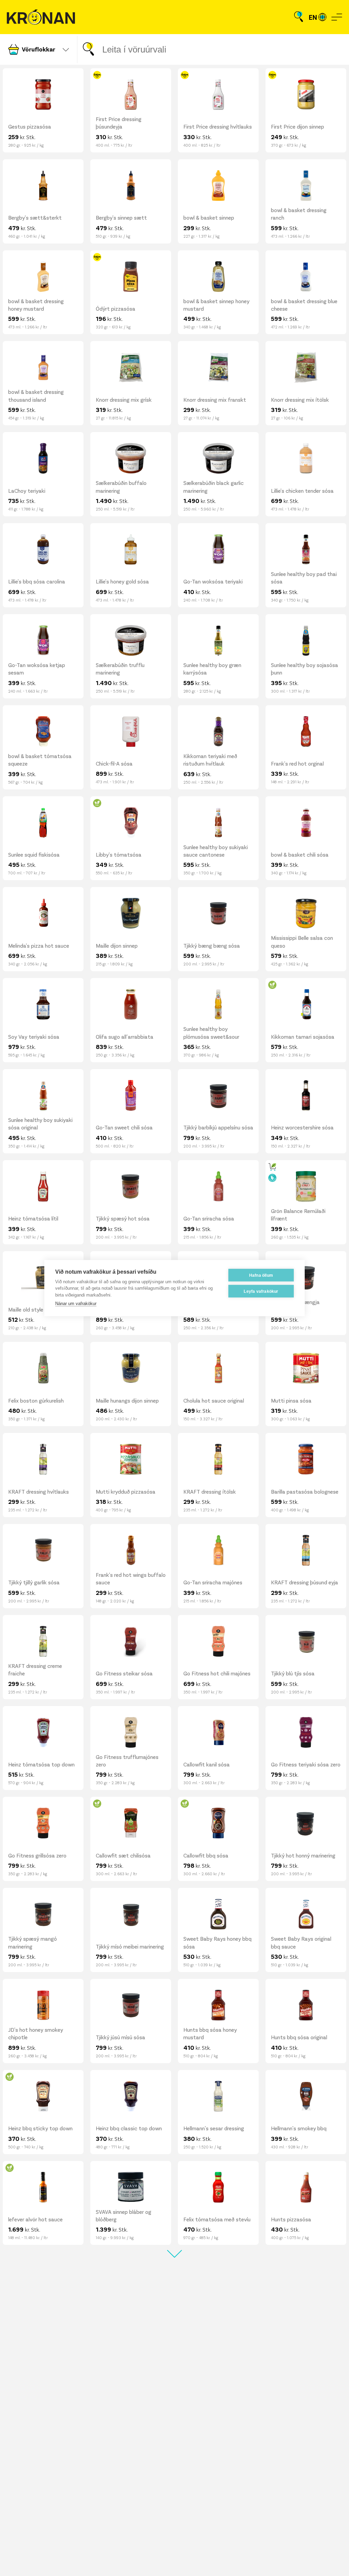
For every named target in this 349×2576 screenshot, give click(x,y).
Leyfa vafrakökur (261, 1291)
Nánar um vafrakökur (76, 1304)
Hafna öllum (261, 1275)
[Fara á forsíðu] (41, 17)
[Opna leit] (299, 17)
